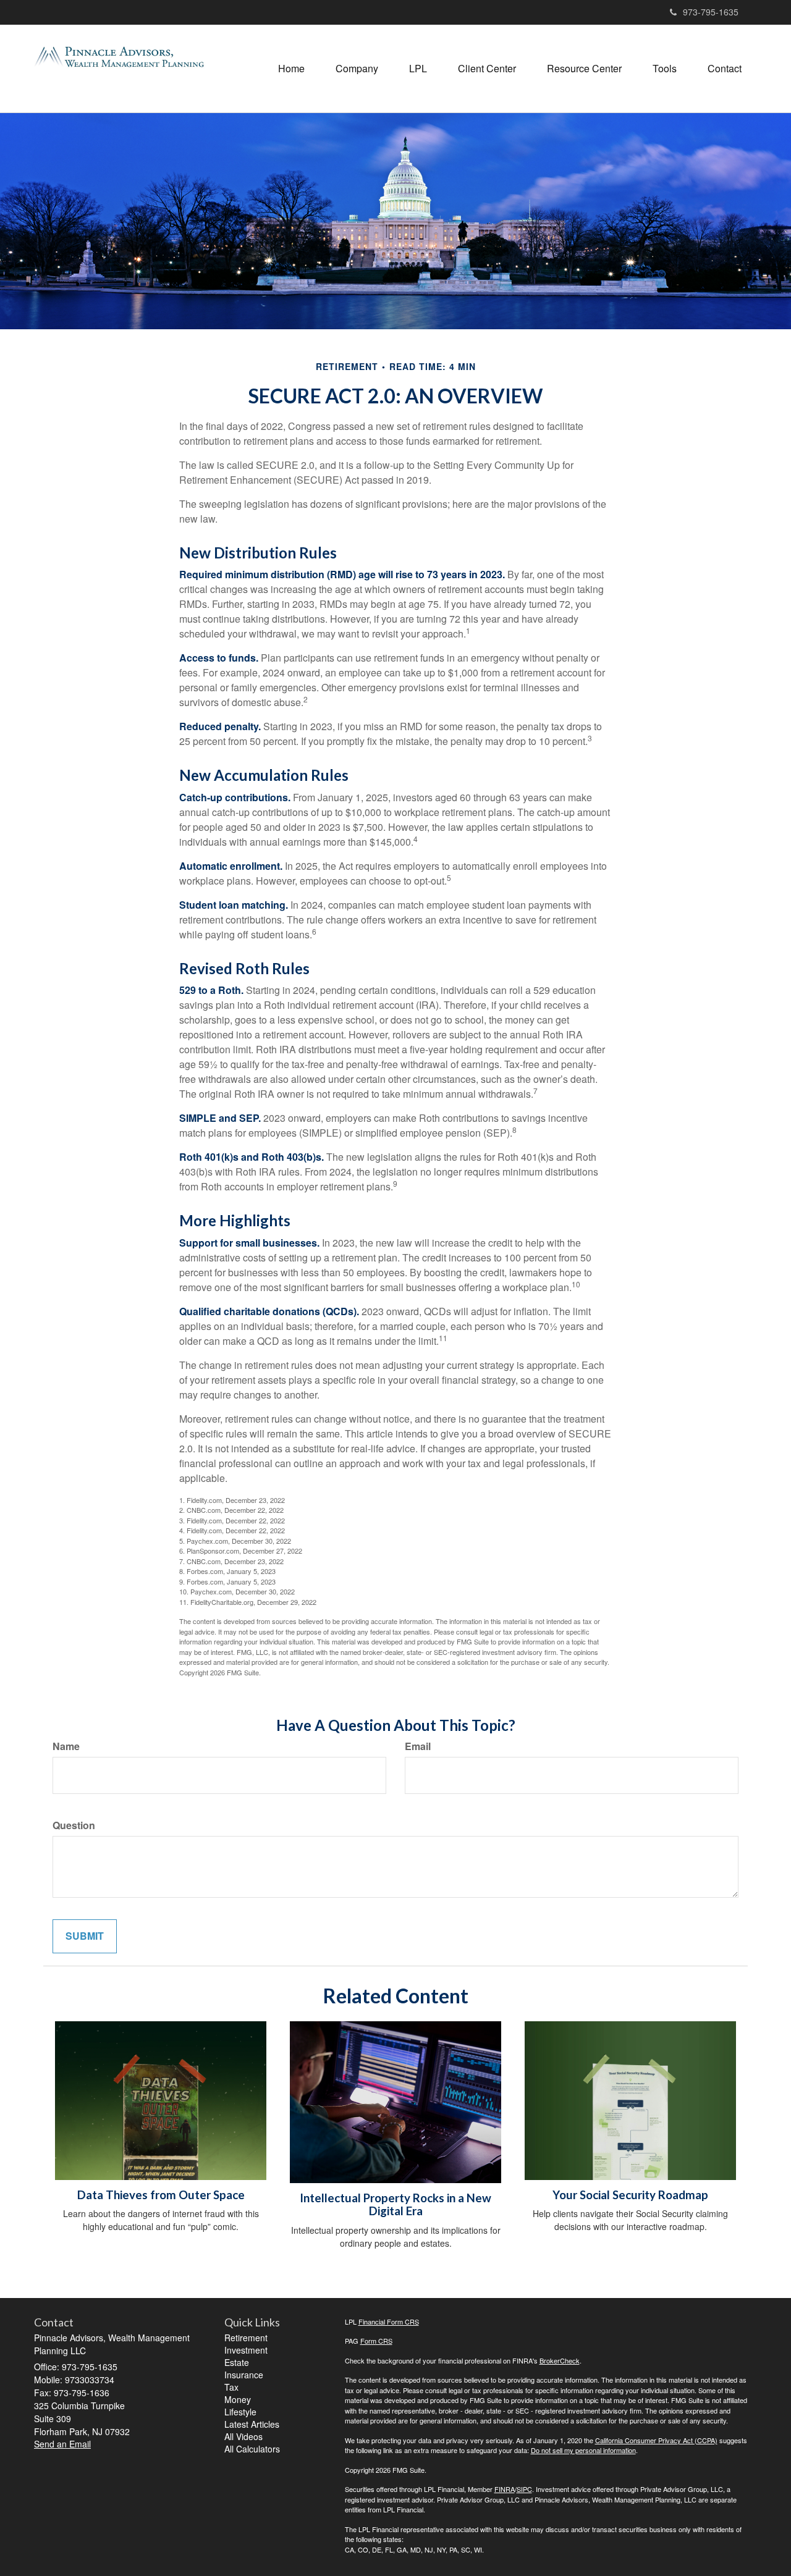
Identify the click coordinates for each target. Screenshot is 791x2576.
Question (74, 1825)
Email (418, 1746)
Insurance (244, 2375)
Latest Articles (252, 2424)
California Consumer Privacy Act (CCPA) (656, 2440)
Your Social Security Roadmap (630, 2195)
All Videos (243, 2436)
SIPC (524, 2489)
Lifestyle (240, 2412)
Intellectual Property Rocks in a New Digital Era (395, 2204)
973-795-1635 (711, 12)
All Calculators (252, 2449)
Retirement (246, 2338)
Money (238, 2399)
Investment (246, 2350)
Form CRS (376, 2341)
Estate (237, 2362)
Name (66, 1746)
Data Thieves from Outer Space (161, 2195)
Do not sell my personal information (583, 2450)
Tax (231, 2387)
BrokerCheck (560, 2360)
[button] (357, 69)
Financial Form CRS (389, 2321)
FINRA (505, 2489)
